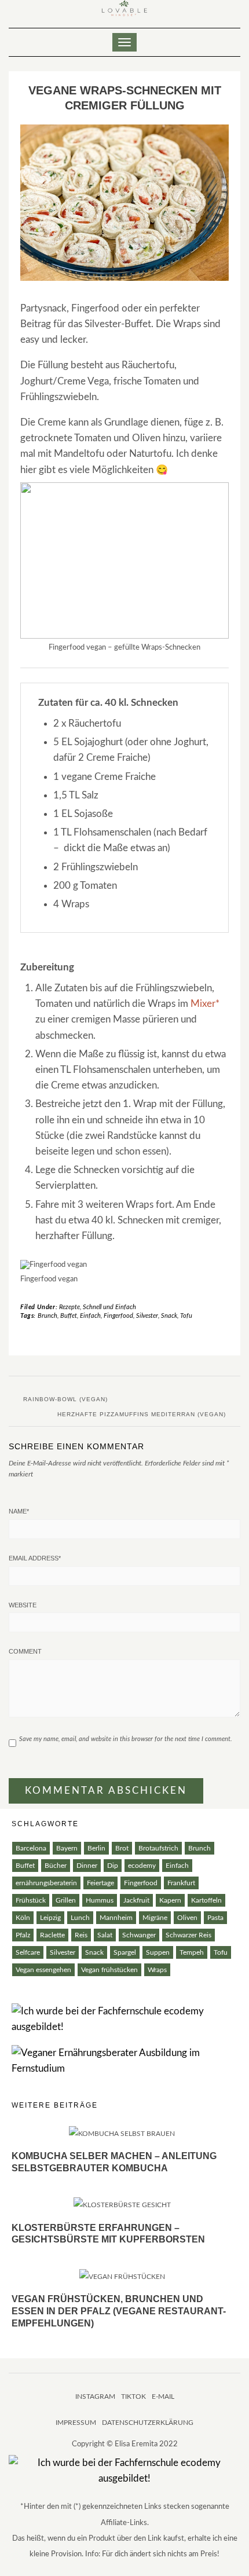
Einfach (90, 1316)
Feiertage (100, 1883)
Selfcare (28, 1952)
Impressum (76, 2423)
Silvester (147, 1316)
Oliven (187, 1918)
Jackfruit (136, 1900)
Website (23, 1605)
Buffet (69, 1316)
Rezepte (69, 1307)
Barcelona (31, 1848)
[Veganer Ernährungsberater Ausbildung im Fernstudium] (124, 2060)
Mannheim (116, 1918)
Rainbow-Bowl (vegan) (65, 1399)
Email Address (35, 1558)
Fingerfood (118, 1316)
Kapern (170, 1900)
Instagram (95, 2397)
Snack (169, 1316)
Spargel (125, 1952)
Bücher (56, 1866)
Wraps (157, 1970)
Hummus (100, 1900)
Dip (113, 1866)
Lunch (80, 1918)
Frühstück (31, 1900)
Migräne (155, 1918)
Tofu (186, 1316)
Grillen (66, 1900)
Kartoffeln (206, 1900)
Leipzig (50, 1918)
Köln (23, 1918)
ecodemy (142, 1866)
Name (19, 1511)
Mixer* (205, 1004)
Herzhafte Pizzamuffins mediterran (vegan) (142, 1414)
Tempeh (192, 1952)
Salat (105, 1935)
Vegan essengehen (43, 1970)
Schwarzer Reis (188, 1935)
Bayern (67, 1848)
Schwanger (139, 1935)
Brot (122, 1848)
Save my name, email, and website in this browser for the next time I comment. (126, 1739)
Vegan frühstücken (109, 1970)
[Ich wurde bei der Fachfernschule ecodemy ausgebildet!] (124, 2019)
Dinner (87, 1866)
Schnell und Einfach (109, 1307)
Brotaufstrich (158, 1848)
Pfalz (23, 1935)
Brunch (47, 1316)
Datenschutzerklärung (148, 2423)
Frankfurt (181, 1883)
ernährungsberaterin (46, 1883)
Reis (81, 1935)
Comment (25, 1651)
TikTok (133, 2397)
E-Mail (163, 2397)
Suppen (158, 1952)
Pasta (215, 1918)
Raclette (52, 1935)
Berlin (96, 1848)
